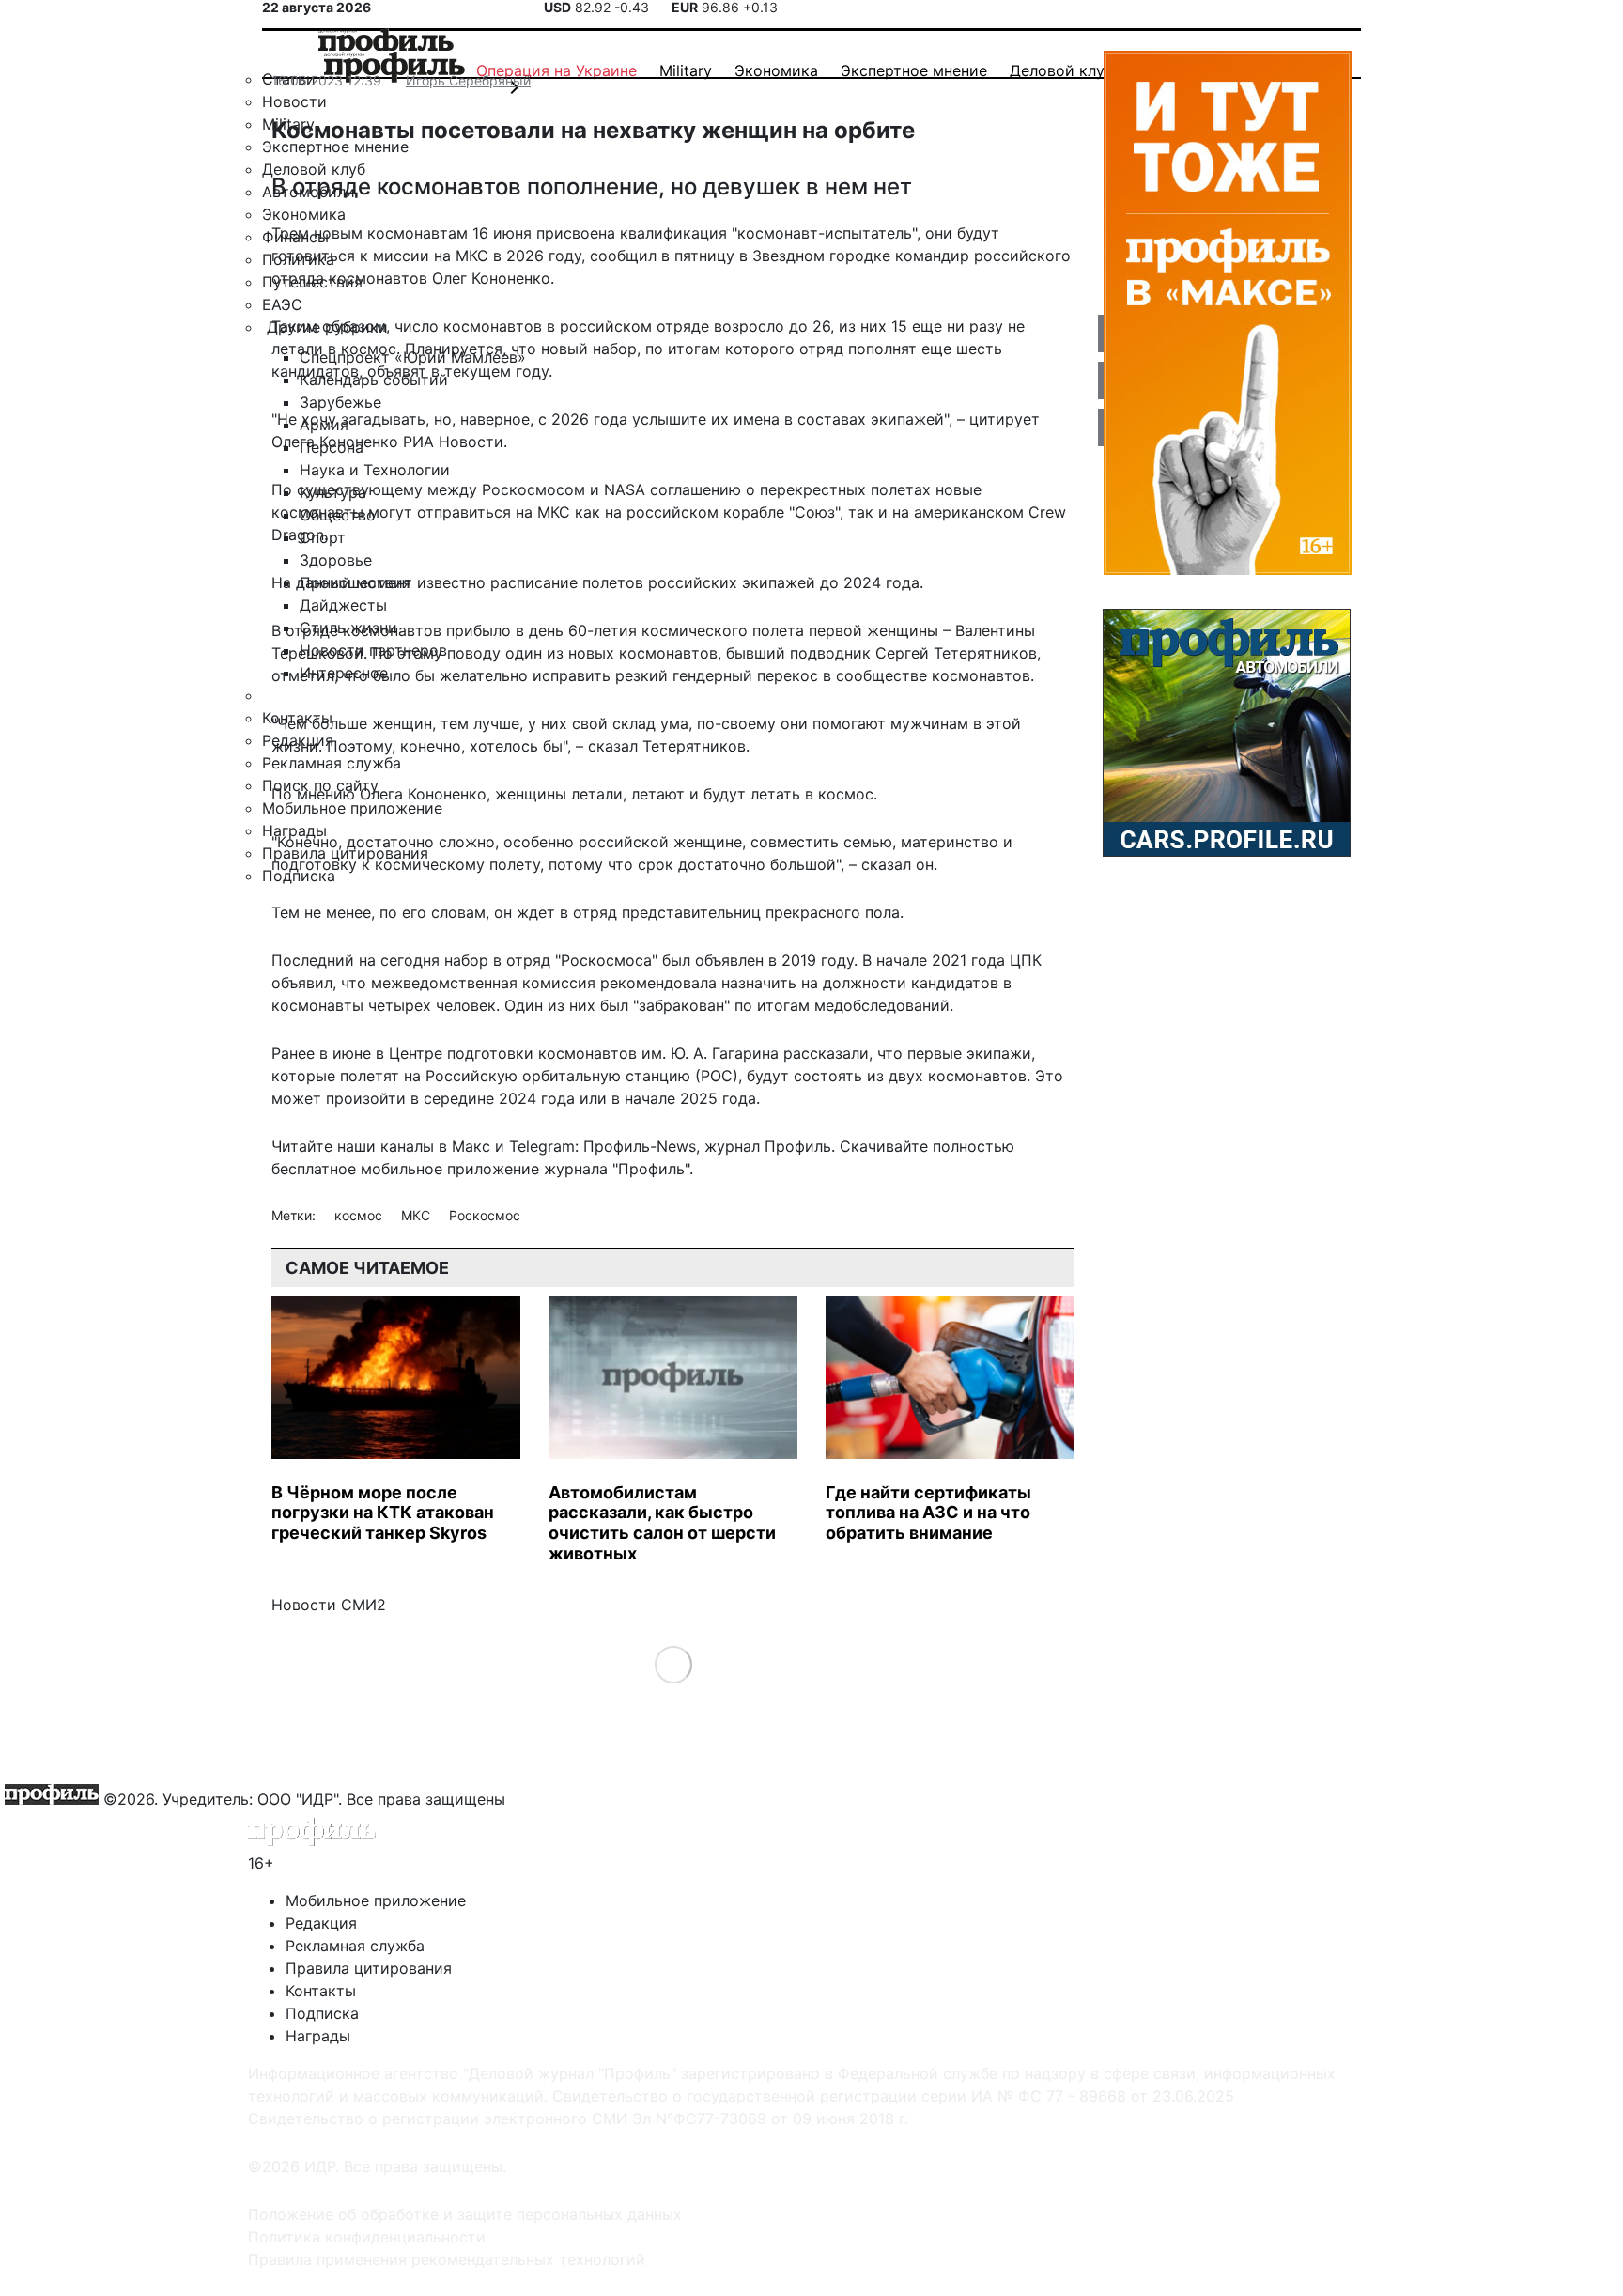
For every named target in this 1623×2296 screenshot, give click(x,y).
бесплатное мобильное (357, 1169)
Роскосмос (485, 1215)
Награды (318, 2036)
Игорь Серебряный (468, 80)
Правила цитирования (369, 1968)
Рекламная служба (355, 1946)
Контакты (321, 1991)
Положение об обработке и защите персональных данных (465, 2214)
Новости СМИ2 (329, 1605)
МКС (417, 1215)
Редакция (321, 1923)
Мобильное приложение (376, 1900)
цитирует (1005, 419)
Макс (471, 1146)
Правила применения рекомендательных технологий (447, 2259)
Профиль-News (640, 1146)
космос (360, 1215)
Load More (673, 1664)
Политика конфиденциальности (367, 2237)
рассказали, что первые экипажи (907, 1053)
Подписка (322, 2013)
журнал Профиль (768, 1146)
